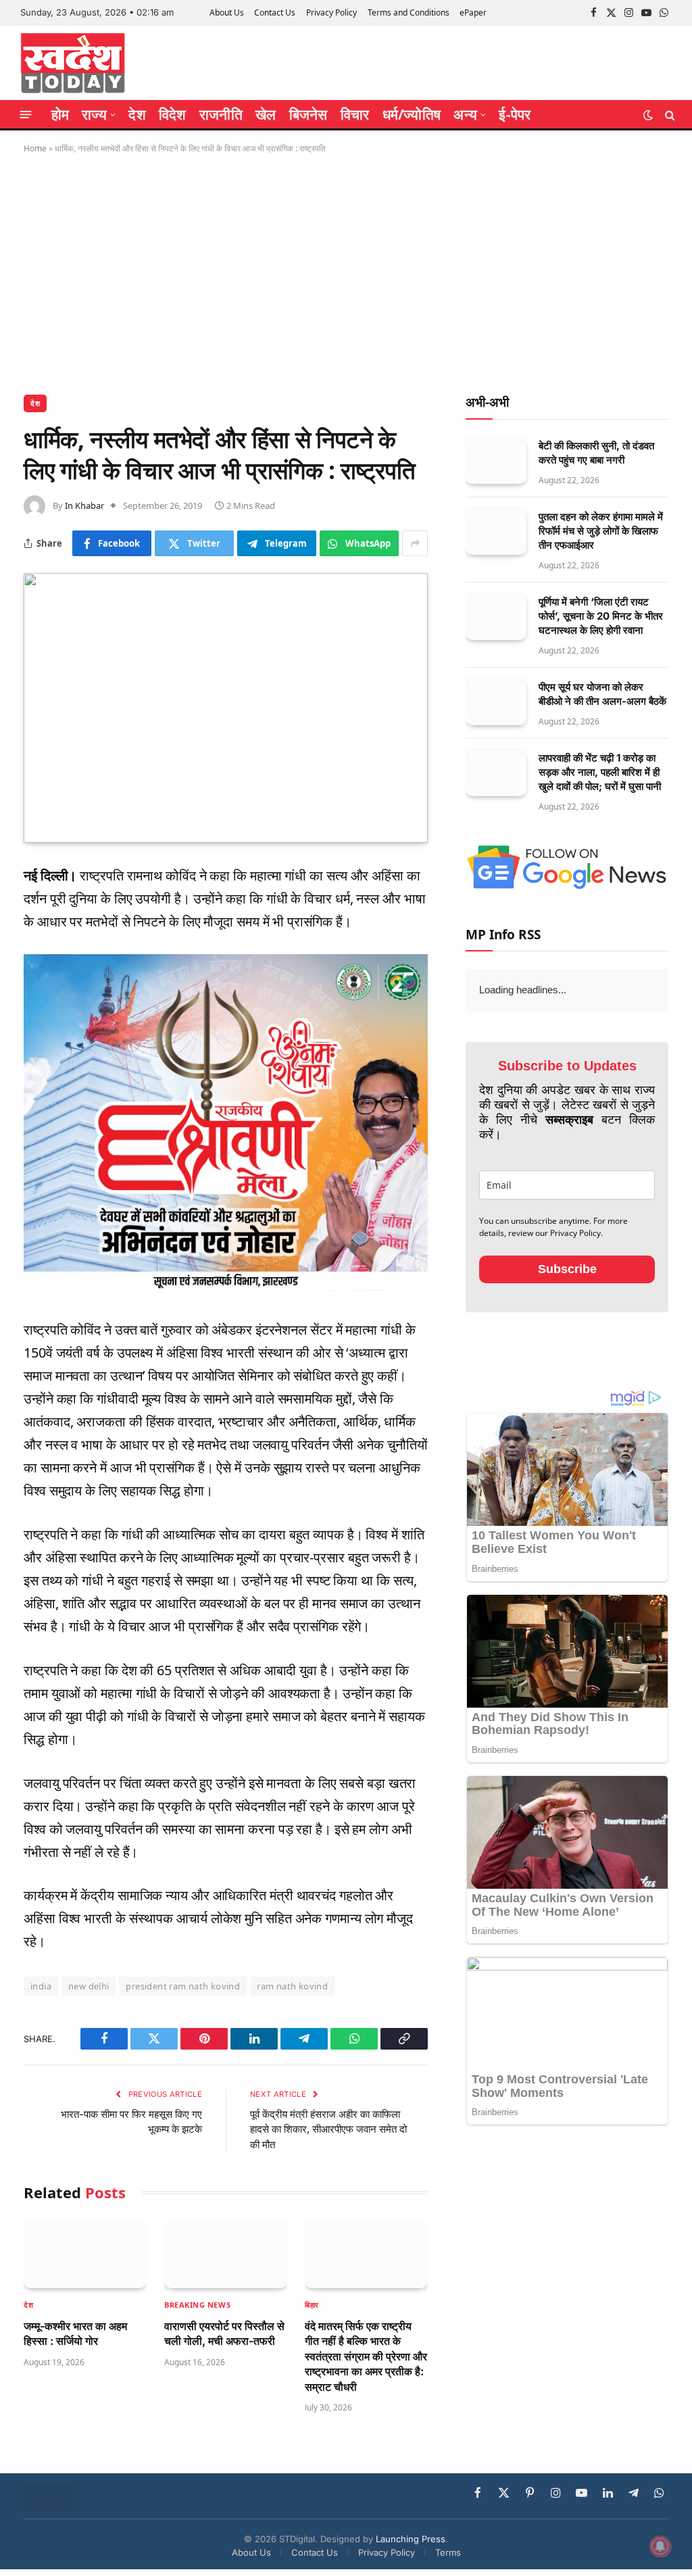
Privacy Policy (331, 13)
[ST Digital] (73, 63)
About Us (227, 13)
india (41, 1986)
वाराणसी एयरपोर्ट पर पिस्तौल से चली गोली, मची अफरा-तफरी (224, 2333)
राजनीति (221, 114)
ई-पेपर (515, 114)
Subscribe (567, 1269)
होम (60, 114)
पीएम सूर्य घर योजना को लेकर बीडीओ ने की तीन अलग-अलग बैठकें (602, 694)
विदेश (173, 114)
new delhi (89, 1986)
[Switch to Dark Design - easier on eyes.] (648, 115)
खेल (266, 114)
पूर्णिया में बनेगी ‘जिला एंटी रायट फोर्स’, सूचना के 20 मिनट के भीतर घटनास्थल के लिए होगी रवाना (601, 616)
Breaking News (197, 2305)
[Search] (669, 115)
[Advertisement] (346, 272)
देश (137, 114)
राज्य (94, 114)
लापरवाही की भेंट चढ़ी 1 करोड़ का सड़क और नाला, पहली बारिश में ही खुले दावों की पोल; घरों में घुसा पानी (600, 772)
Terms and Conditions (409, 13)
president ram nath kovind (183, 1986)
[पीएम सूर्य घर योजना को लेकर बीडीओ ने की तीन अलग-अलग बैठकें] (496, 702)
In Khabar (84, 505)
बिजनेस (308, 114)
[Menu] (26, 115)
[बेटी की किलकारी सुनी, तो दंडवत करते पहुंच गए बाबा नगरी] (496, 461)
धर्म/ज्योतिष (412, 114)
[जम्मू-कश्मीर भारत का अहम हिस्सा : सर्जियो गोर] (85, 2254)
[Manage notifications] (660, 2546)
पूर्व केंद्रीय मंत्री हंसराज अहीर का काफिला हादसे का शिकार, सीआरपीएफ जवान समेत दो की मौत (328, 2129)
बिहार (312, 2305)
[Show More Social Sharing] (415, 543)
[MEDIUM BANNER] (226, 1286)
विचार (355, 114)
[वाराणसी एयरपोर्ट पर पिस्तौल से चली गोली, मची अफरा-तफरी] (226, 2254)
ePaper (473, 13)
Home (35, 148)
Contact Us (275, 13)
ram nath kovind (292, 1986)
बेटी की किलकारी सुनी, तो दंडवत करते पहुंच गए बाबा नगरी (596, 453)
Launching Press (411, 2539)
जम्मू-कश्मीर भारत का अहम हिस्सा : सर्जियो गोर (75, 2333)
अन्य (465, 114)
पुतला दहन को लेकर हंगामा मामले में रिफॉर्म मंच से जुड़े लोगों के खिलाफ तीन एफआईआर (601, 531)
